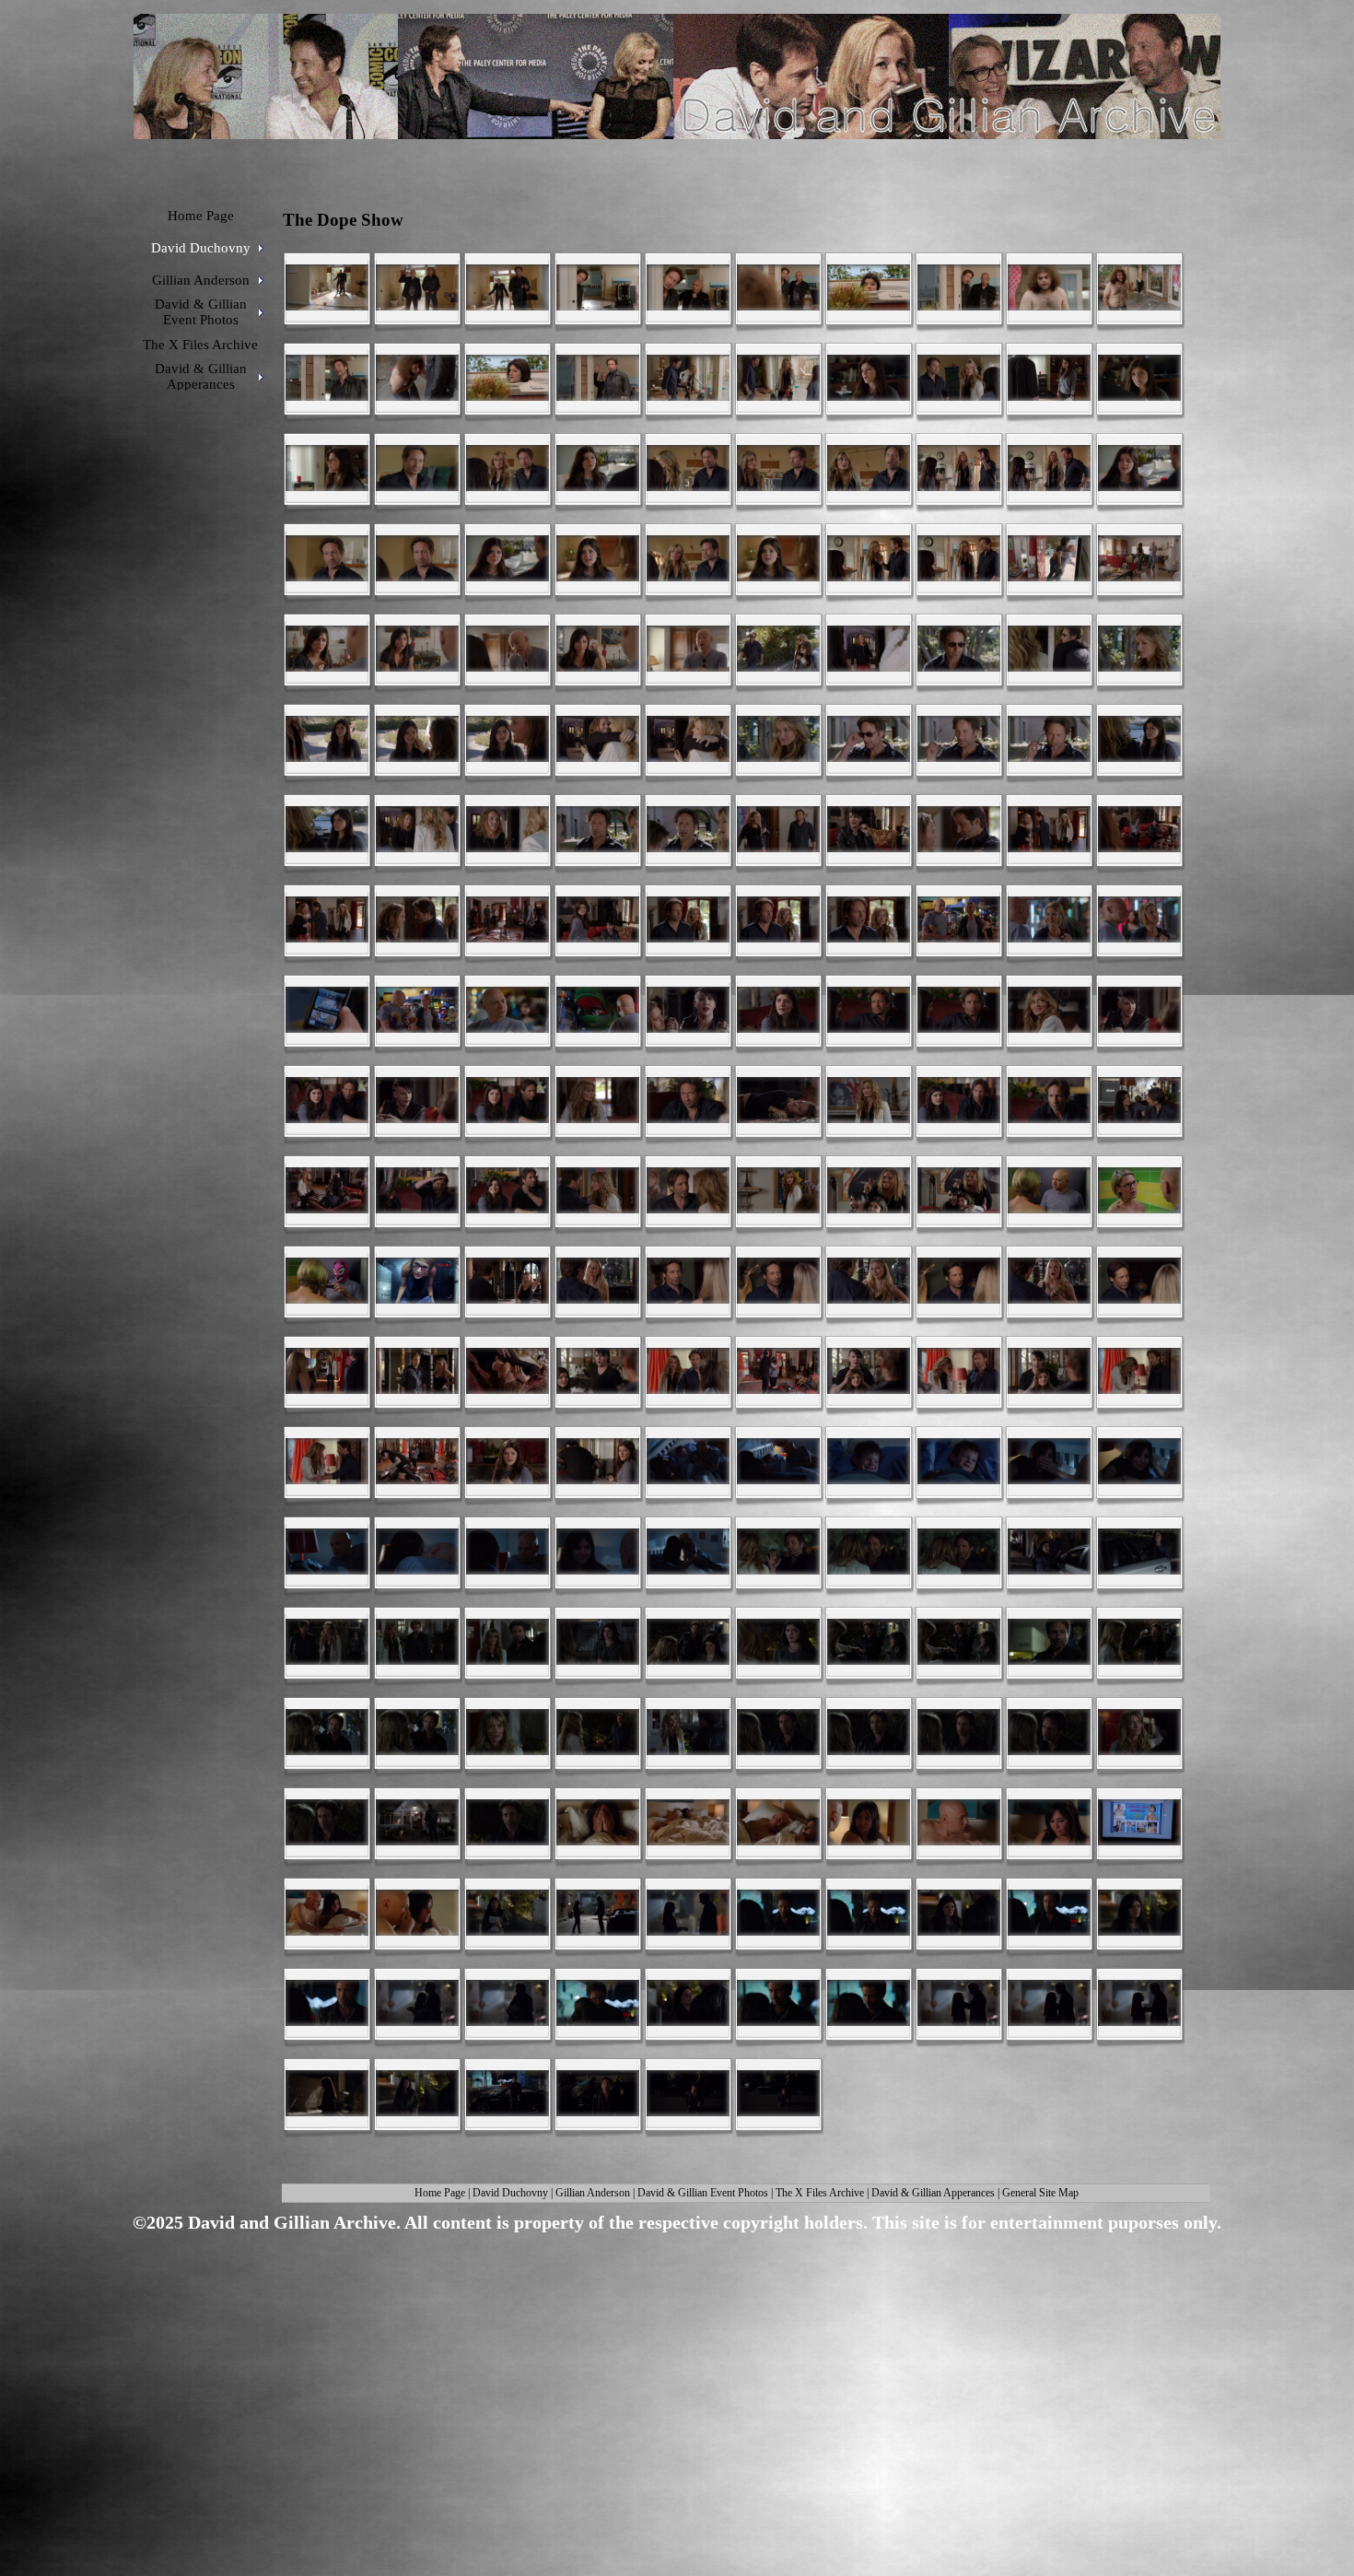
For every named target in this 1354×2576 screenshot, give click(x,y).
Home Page (440, 2193)
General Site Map (1040, 2193)
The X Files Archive (820, 2193)
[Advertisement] (671, 2383)
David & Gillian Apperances (933, 2193)
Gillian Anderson (593, 2193)
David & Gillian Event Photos (703, 2193)
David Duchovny (510, 2193)
